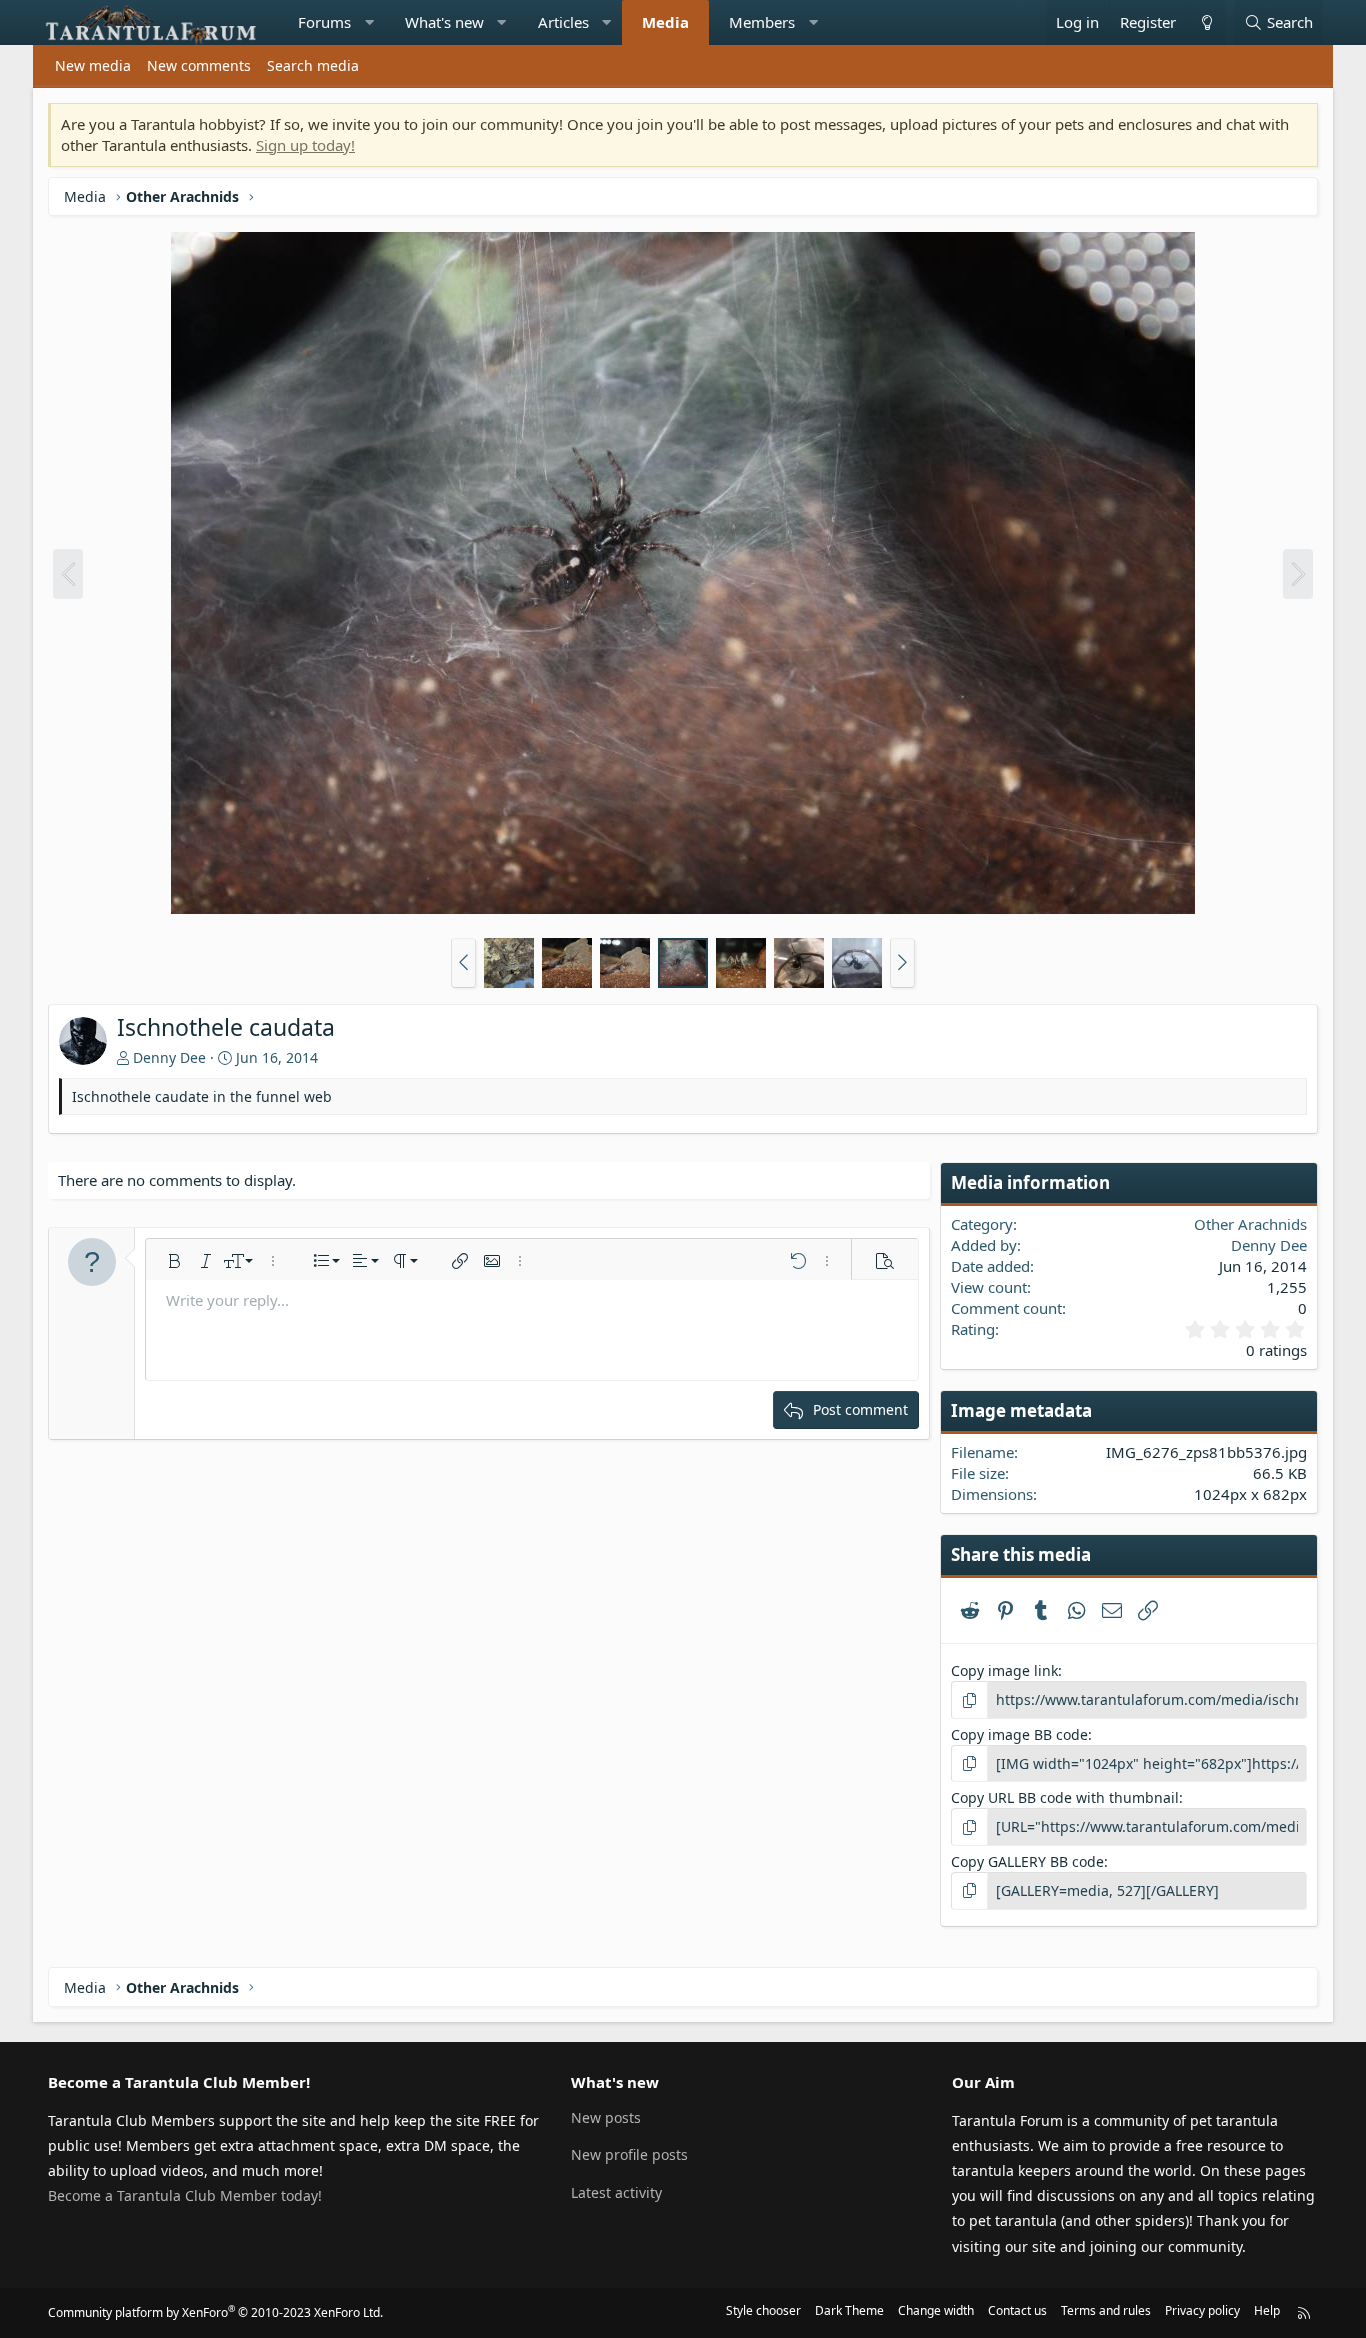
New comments (199, 65)
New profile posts (629, 2154)
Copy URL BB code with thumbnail (1065, 1797)
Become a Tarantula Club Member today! (185, 2195)
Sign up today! (305, 145)
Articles (563, 22)
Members (762, 22)
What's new (444, 22)
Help (1267, 2310)
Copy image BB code (1019, 1734)
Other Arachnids (1250, 1224)
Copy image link (1004, 1670)
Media (665, 22)
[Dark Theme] (1206, 22)
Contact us (1017, 2310)
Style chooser (763, 2310)
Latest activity (616, 2192)
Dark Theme (849, 2310)
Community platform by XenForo (215, 2312)
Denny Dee (169, 1057)
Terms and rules (1106, 2310)
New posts (606, 2117)
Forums (324, 22)
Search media (313, 65)
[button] (369, 22)
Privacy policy (1202, 2310)
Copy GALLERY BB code (1027, 1861)
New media (93, 65)
